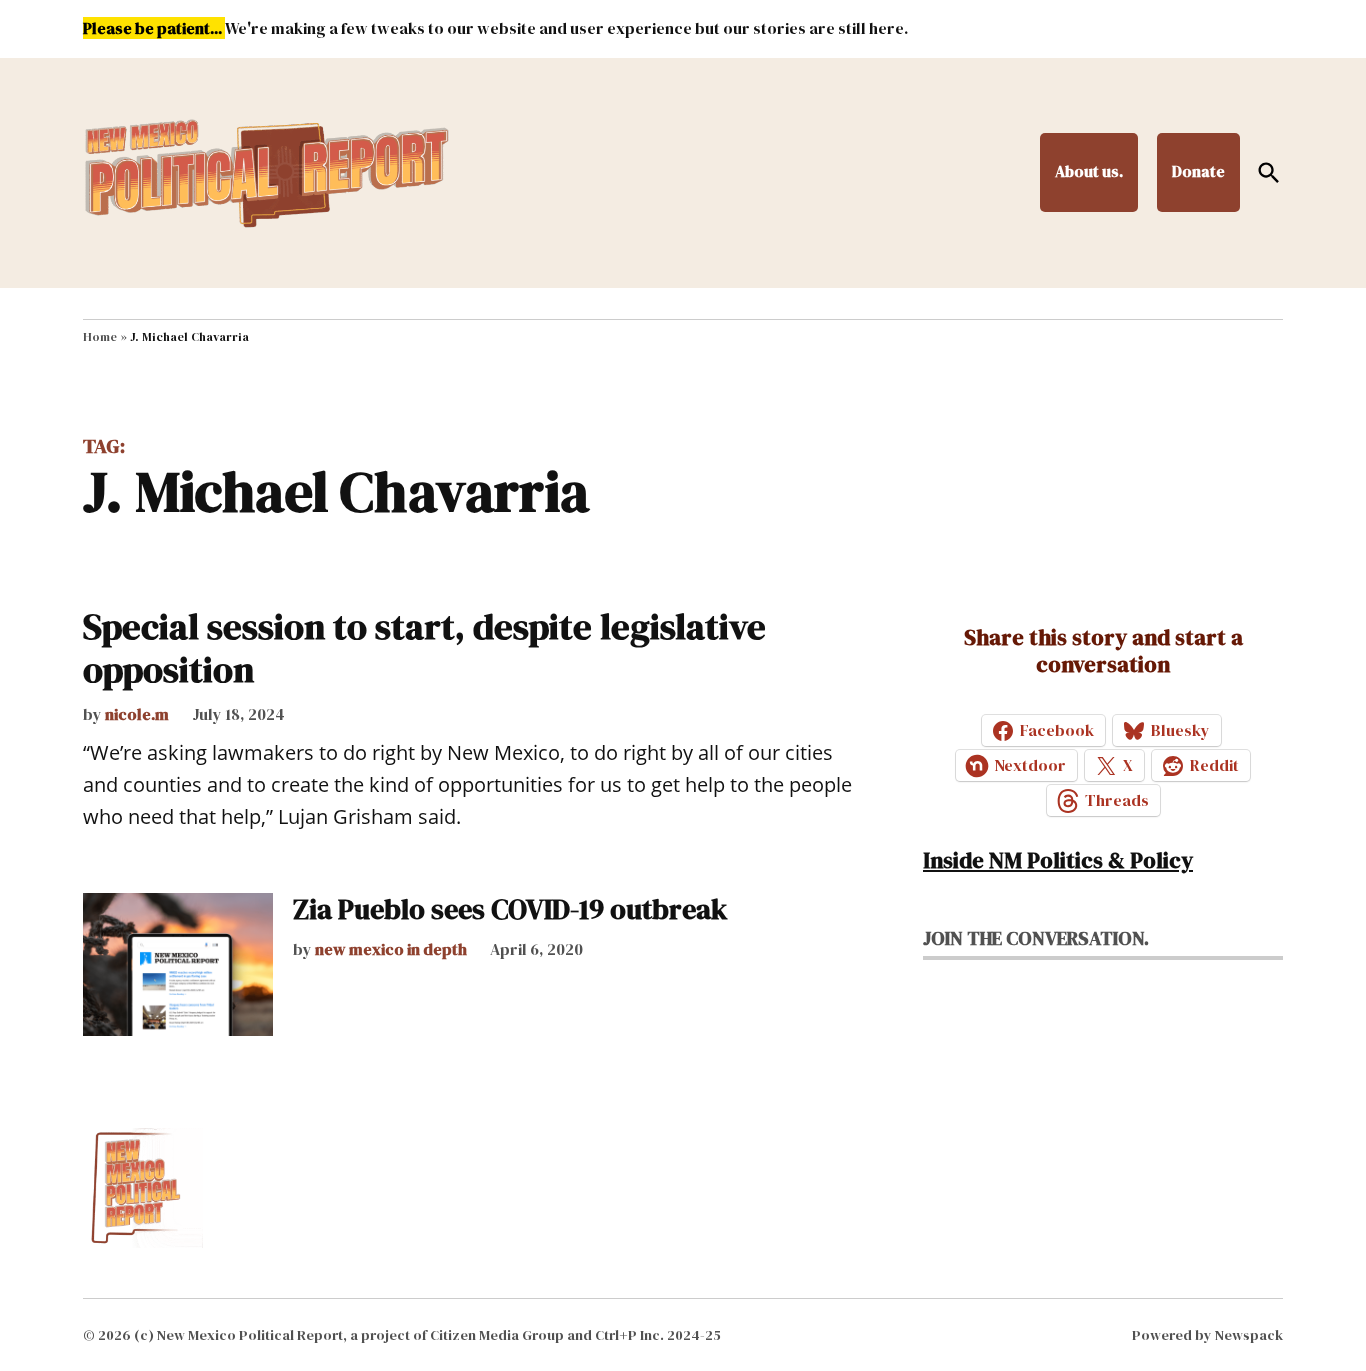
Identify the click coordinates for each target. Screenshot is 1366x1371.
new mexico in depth (391, 949)
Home (100, 337)
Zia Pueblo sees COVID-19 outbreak (510, 909)
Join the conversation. (1036, 938)
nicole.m (137, 714)
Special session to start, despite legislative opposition (424, 648)
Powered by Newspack (1207, 1335)
